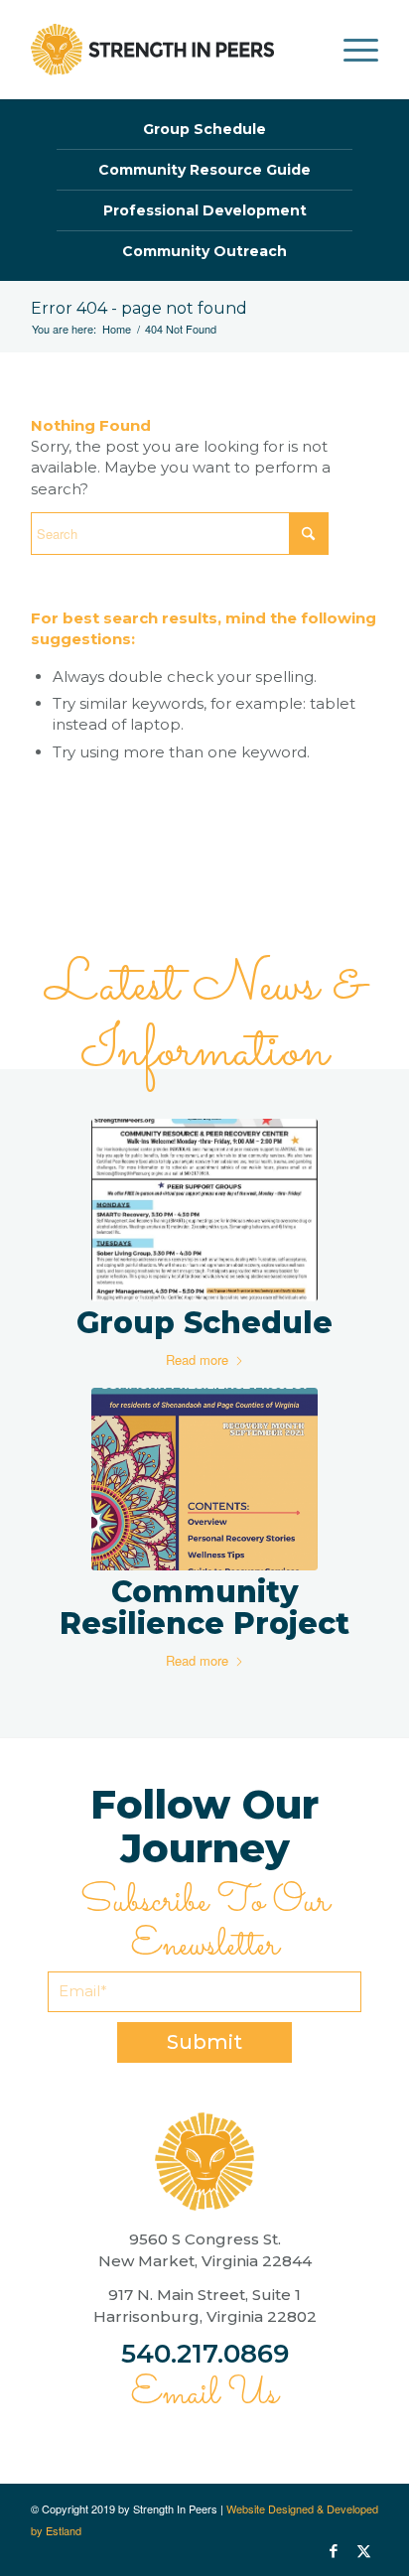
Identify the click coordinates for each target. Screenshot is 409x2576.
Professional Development (205, 210)
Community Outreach (204, 251)
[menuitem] (351, 50)
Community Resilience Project (204, 1608)
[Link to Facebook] (334, 2551)
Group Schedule (204, 129)
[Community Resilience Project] (204, 1479)
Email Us (204, 2394)
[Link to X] (363, 2551)
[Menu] (351, 50)
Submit (204, 2042)
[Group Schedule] (204, 1210)
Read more (197, 1359)
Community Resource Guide (204, 170)
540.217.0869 (205, 2354)
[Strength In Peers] (152, 50)
